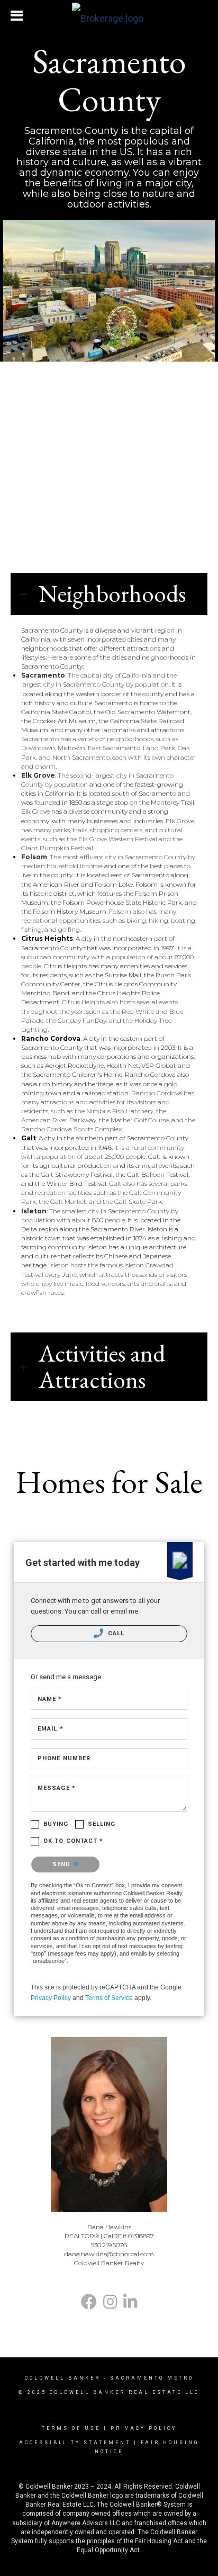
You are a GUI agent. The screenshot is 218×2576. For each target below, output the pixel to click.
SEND (63, 1864)
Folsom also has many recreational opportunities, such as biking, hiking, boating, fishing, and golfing (109, 920)
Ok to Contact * (74, 1841)
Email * (51, 1729)
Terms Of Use (71, 2428)
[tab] (109, 594)
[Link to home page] (109, 16)
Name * (50, 1699)
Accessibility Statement (75, 2443)
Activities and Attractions (102, 1367)
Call (115, 1633)
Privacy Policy (51, 1998)
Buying (56, 1824)
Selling (102, 1824)
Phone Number (64, 1758)
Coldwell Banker (63, 2378)
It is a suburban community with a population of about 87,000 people (107, 957)
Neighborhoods (112, 594)
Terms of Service (109, 1998)
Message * (57, 1788)
